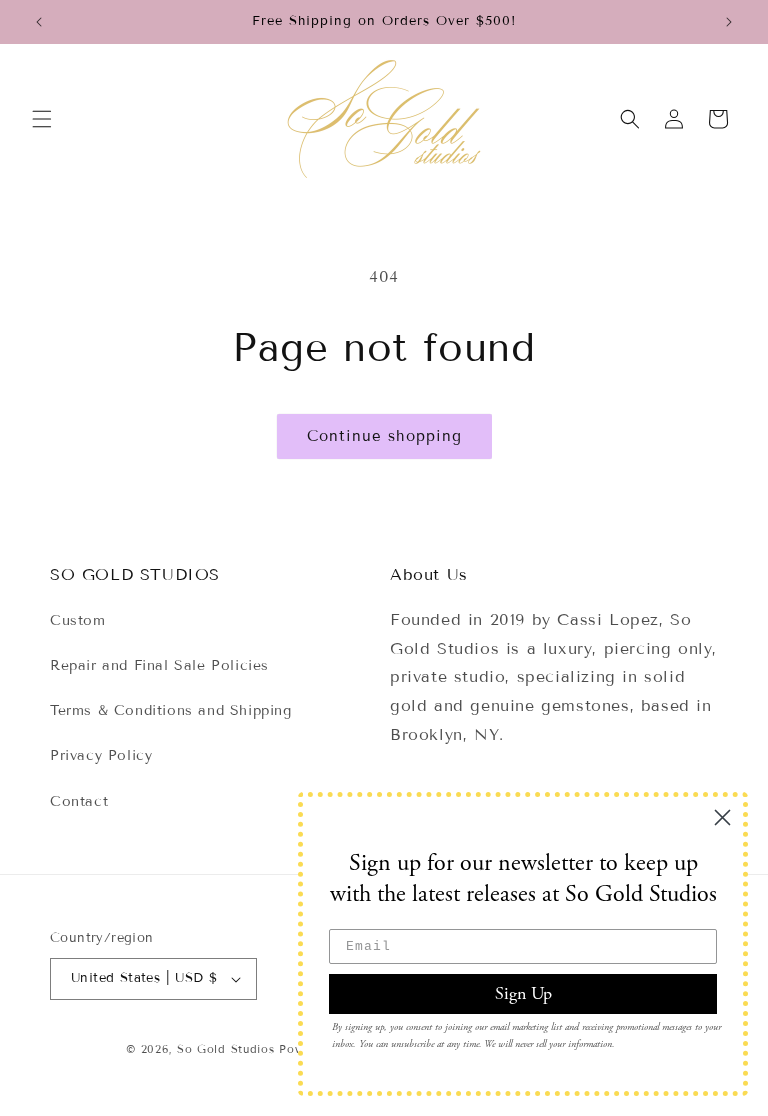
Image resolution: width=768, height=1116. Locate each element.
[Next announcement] (729, 22)
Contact (79, 801)
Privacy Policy (101, 755)
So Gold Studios (226, 1049)
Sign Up (523, 993)
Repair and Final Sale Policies (159, 665)
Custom (78, 620)
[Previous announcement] (39, 22)
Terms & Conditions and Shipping (171, 710)
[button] (42, 119)
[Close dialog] (722, 817)
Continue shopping (384, 436)
